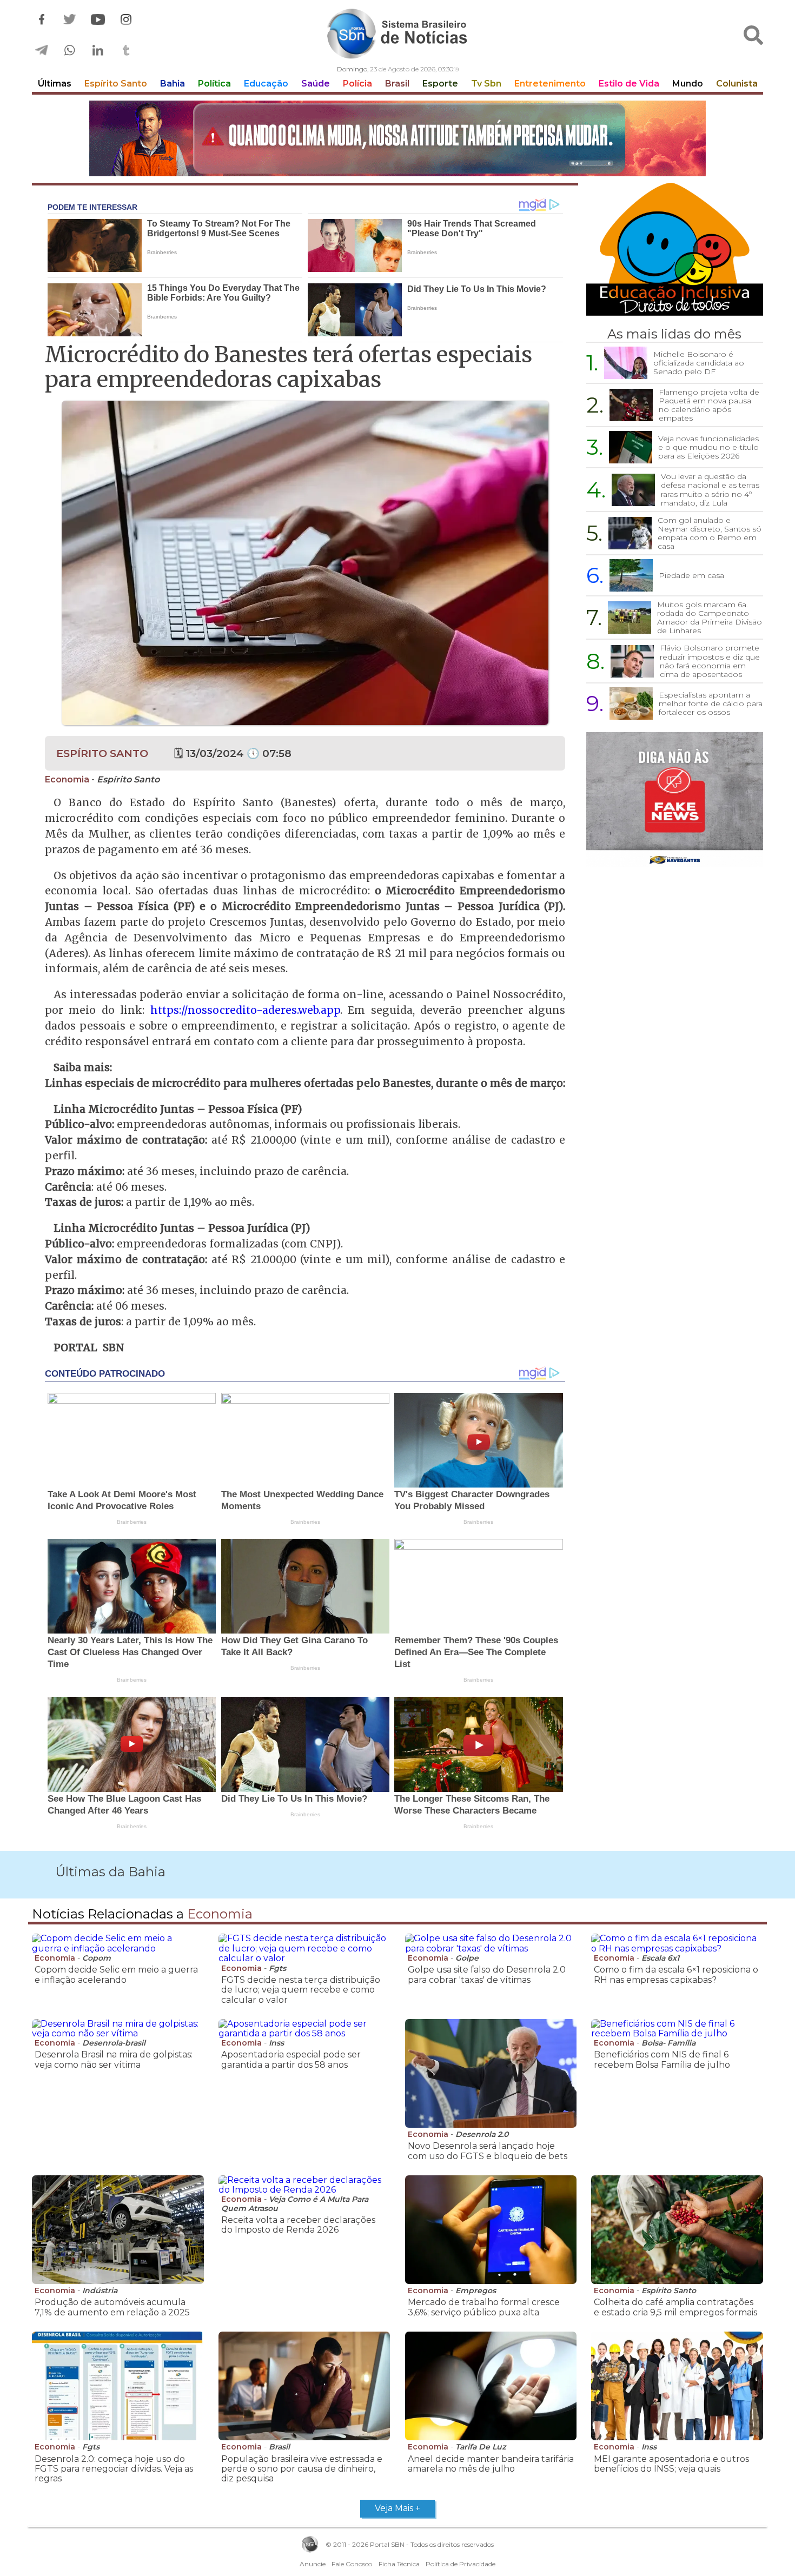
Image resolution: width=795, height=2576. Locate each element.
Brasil (397, 84)
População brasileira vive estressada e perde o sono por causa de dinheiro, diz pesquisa (302, 2469)
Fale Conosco (352, 2564)
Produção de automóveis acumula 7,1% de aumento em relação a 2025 (112, 2307)
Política (214, 84)
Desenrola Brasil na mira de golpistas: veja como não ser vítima (114, 2059)
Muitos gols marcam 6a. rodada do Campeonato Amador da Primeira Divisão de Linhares (710, 618)
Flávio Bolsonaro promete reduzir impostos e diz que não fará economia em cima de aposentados (710, 661)
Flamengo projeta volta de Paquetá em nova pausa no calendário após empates (709, 405)
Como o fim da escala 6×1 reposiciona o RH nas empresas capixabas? (676, 1974)
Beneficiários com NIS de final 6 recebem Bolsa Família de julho (662, 2059)
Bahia (173, 84)
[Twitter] (70, 20)
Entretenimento (550, 84)
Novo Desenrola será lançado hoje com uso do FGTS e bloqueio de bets (488, 2151)
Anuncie (313, 2564)
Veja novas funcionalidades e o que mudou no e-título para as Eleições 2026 (708, 447)
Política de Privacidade (461, 2564)
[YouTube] (98, 20)
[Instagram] (126, 20)
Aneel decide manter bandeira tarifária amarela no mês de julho (491, 2464)
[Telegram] (42, 51)
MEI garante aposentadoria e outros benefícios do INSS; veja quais (671, 2464)
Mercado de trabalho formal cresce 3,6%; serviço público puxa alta (484, 2307)
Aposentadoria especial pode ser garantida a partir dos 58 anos (291, 2059)
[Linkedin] (98, 51)
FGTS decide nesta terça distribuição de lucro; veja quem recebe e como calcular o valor (301, 1990)
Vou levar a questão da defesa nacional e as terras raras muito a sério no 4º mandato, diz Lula (710, 489)
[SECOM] (398, 140)
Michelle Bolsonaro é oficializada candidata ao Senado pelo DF (699, 363)
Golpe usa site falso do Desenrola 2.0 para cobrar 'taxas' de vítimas (487, 1974)
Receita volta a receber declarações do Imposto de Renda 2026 (298, 2225)
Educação (266, 84)
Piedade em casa (691, 575)
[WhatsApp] (70, 51)
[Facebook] (42, 20)
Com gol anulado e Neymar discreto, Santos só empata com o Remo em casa (710, 533)
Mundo (688, 84)
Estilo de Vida (629, 84)
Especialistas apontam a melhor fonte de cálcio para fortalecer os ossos (711, 703)
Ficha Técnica (399, 2564)
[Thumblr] (126, 51)
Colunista (737, 84)
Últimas (55, 84)
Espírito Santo (116, 84)
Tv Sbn (486, 84)
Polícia (357, 84)
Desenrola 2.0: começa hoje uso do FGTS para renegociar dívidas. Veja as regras (114, 2469)
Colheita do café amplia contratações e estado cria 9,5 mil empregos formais (675, 2307)
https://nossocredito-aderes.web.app (245, 1010)
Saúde (316, 84)
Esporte (440, 84)
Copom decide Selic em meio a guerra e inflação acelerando (116, 1974)
